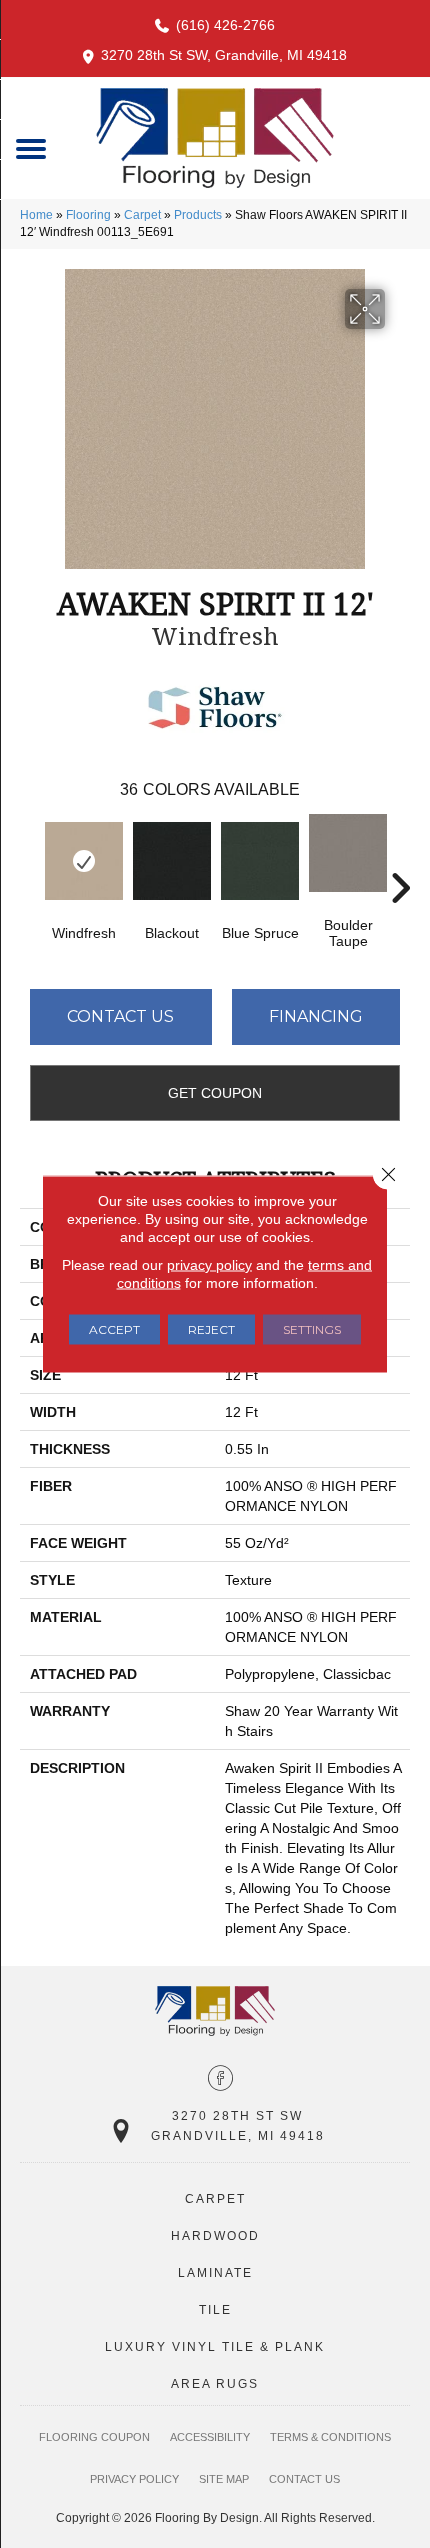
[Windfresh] (84, 861)
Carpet (142, 215)
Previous (30, 858)
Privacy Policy (134, 2479)
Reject (211, 1329)
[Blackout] (172, 861)
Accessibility (210, 2437)
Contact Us (120, 1016)
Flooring (88, 215)
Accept (114, 1329)
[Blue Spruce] (260, 861)
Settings (312, 1329)
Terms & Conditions (330, 2437)
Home (36, 215)
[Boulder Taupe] (348, 853)
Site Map (224, 2479)
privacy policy (209, 1265)
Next (400, 858)
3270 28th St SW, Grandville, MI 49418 (224, 55)
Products (198, 215)
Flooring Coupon (94, 2437)
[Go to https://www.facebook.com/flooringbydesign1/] (220, 2080)
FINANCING (316, 1016)
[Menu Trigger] (31, 147)
